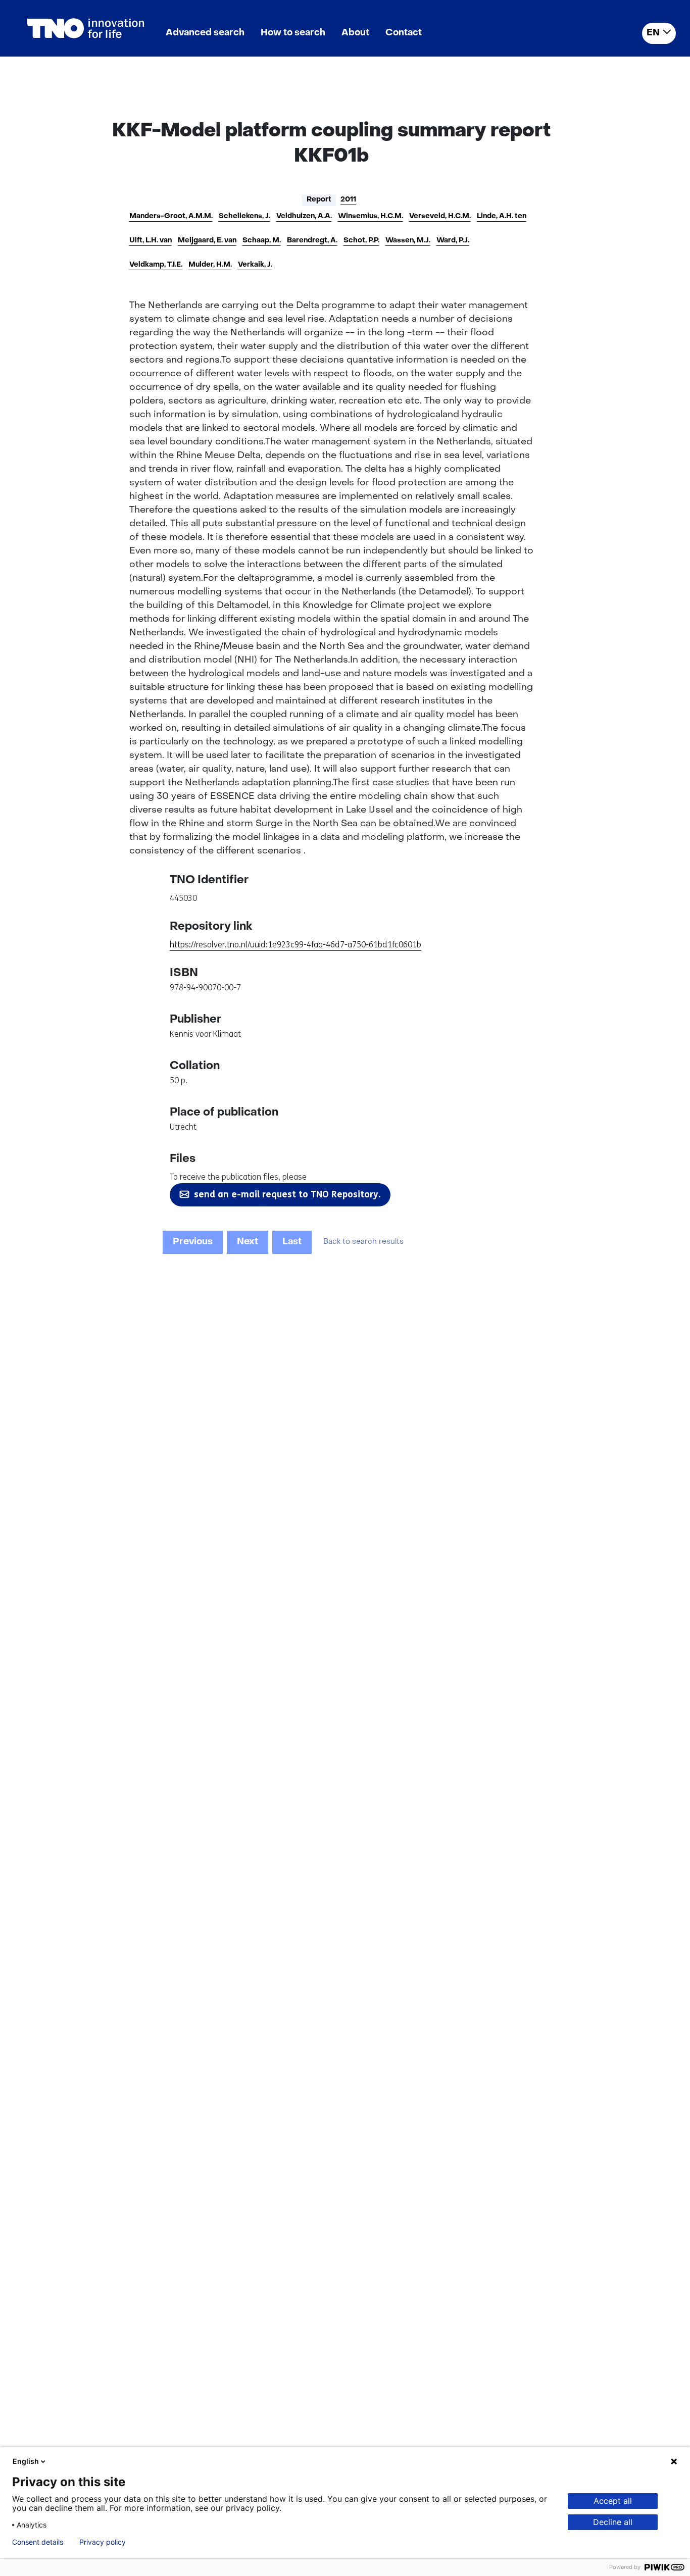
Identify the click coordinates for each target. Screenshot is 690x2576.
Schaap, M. (262, 241)
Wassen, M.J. (408, 241)
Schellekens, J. (244, 216)
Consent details (38, 2542)
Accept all (613, 2501)
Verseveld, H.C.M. (440, 216)
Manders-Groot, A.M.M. (171, 216)
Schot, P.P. (361, 241)
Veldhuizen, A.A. (304, 216)
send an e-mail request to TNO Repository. (287, 1194)
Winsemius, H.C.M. (371, 216)
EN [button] (653, 33)
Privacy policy (103, 2542)
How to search (293, 33)
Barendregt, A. (312, 241)
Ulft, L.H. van (151, 241)
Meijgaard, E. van (207, 241)
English (26, 2461)
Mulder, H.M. (210, 265)
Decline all (613, 2522)
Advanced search (205, 33)
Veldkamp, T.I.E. (156, 265)
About (355, 33)
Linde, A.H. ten (502, 216)
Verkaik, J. (255, 265)
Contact (404, 33)
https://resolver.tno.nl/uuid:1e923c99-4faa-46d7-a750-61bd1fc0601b (295, 945)
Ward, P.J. (453, 241)
